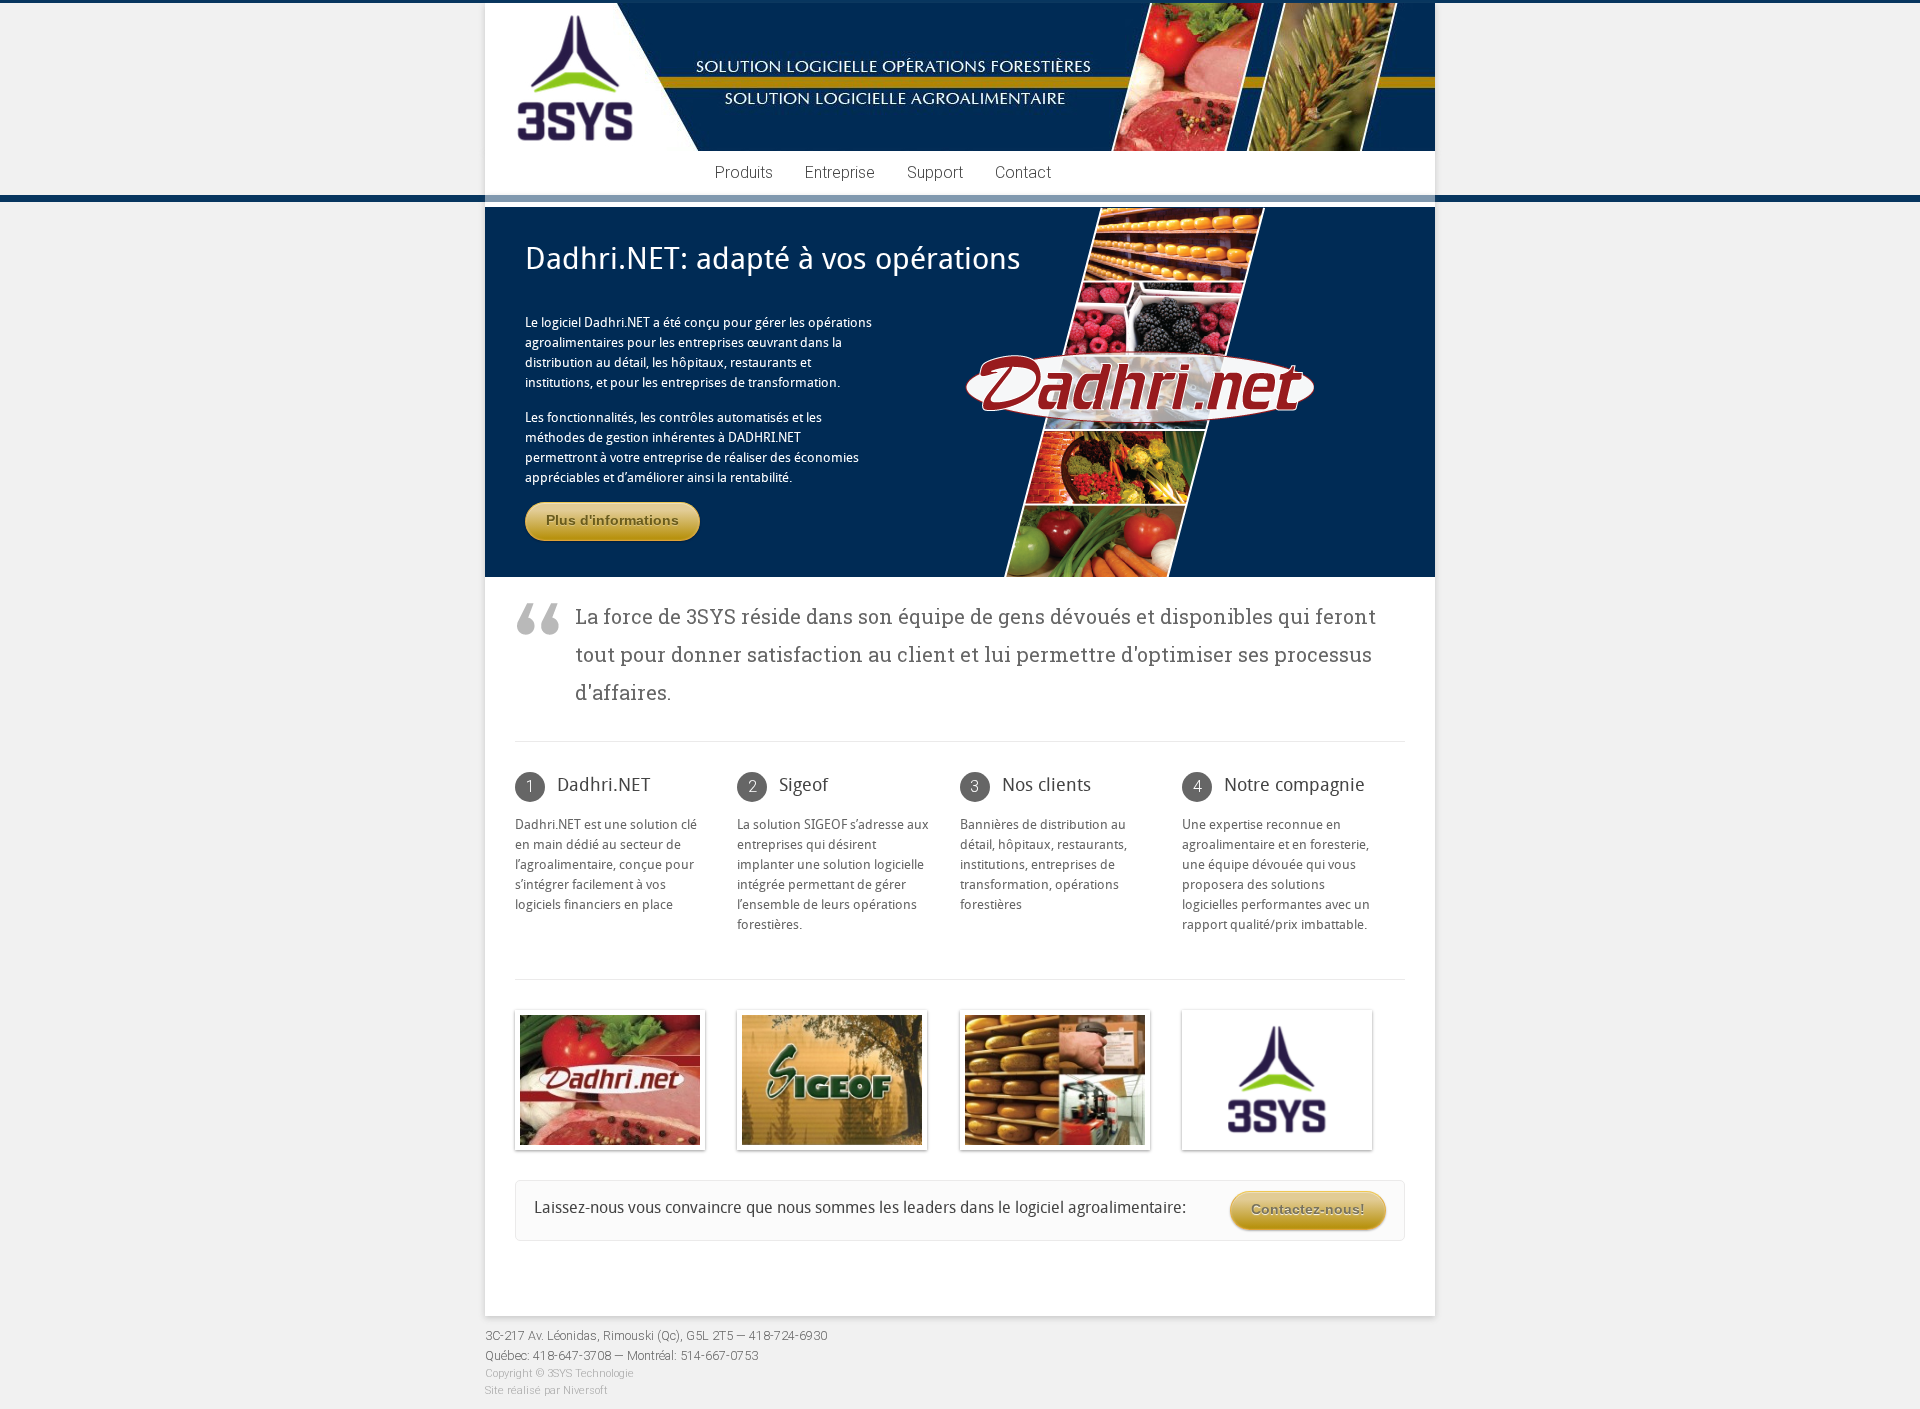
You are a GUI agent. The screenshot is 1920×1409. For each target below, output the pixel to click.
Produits (744, 172)
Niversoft (585, 1390)
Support (935, 172)
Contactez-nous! (1308, 1209)
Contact (1023, 172)
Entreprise (840, 172)
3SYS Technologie (590, 1373)
